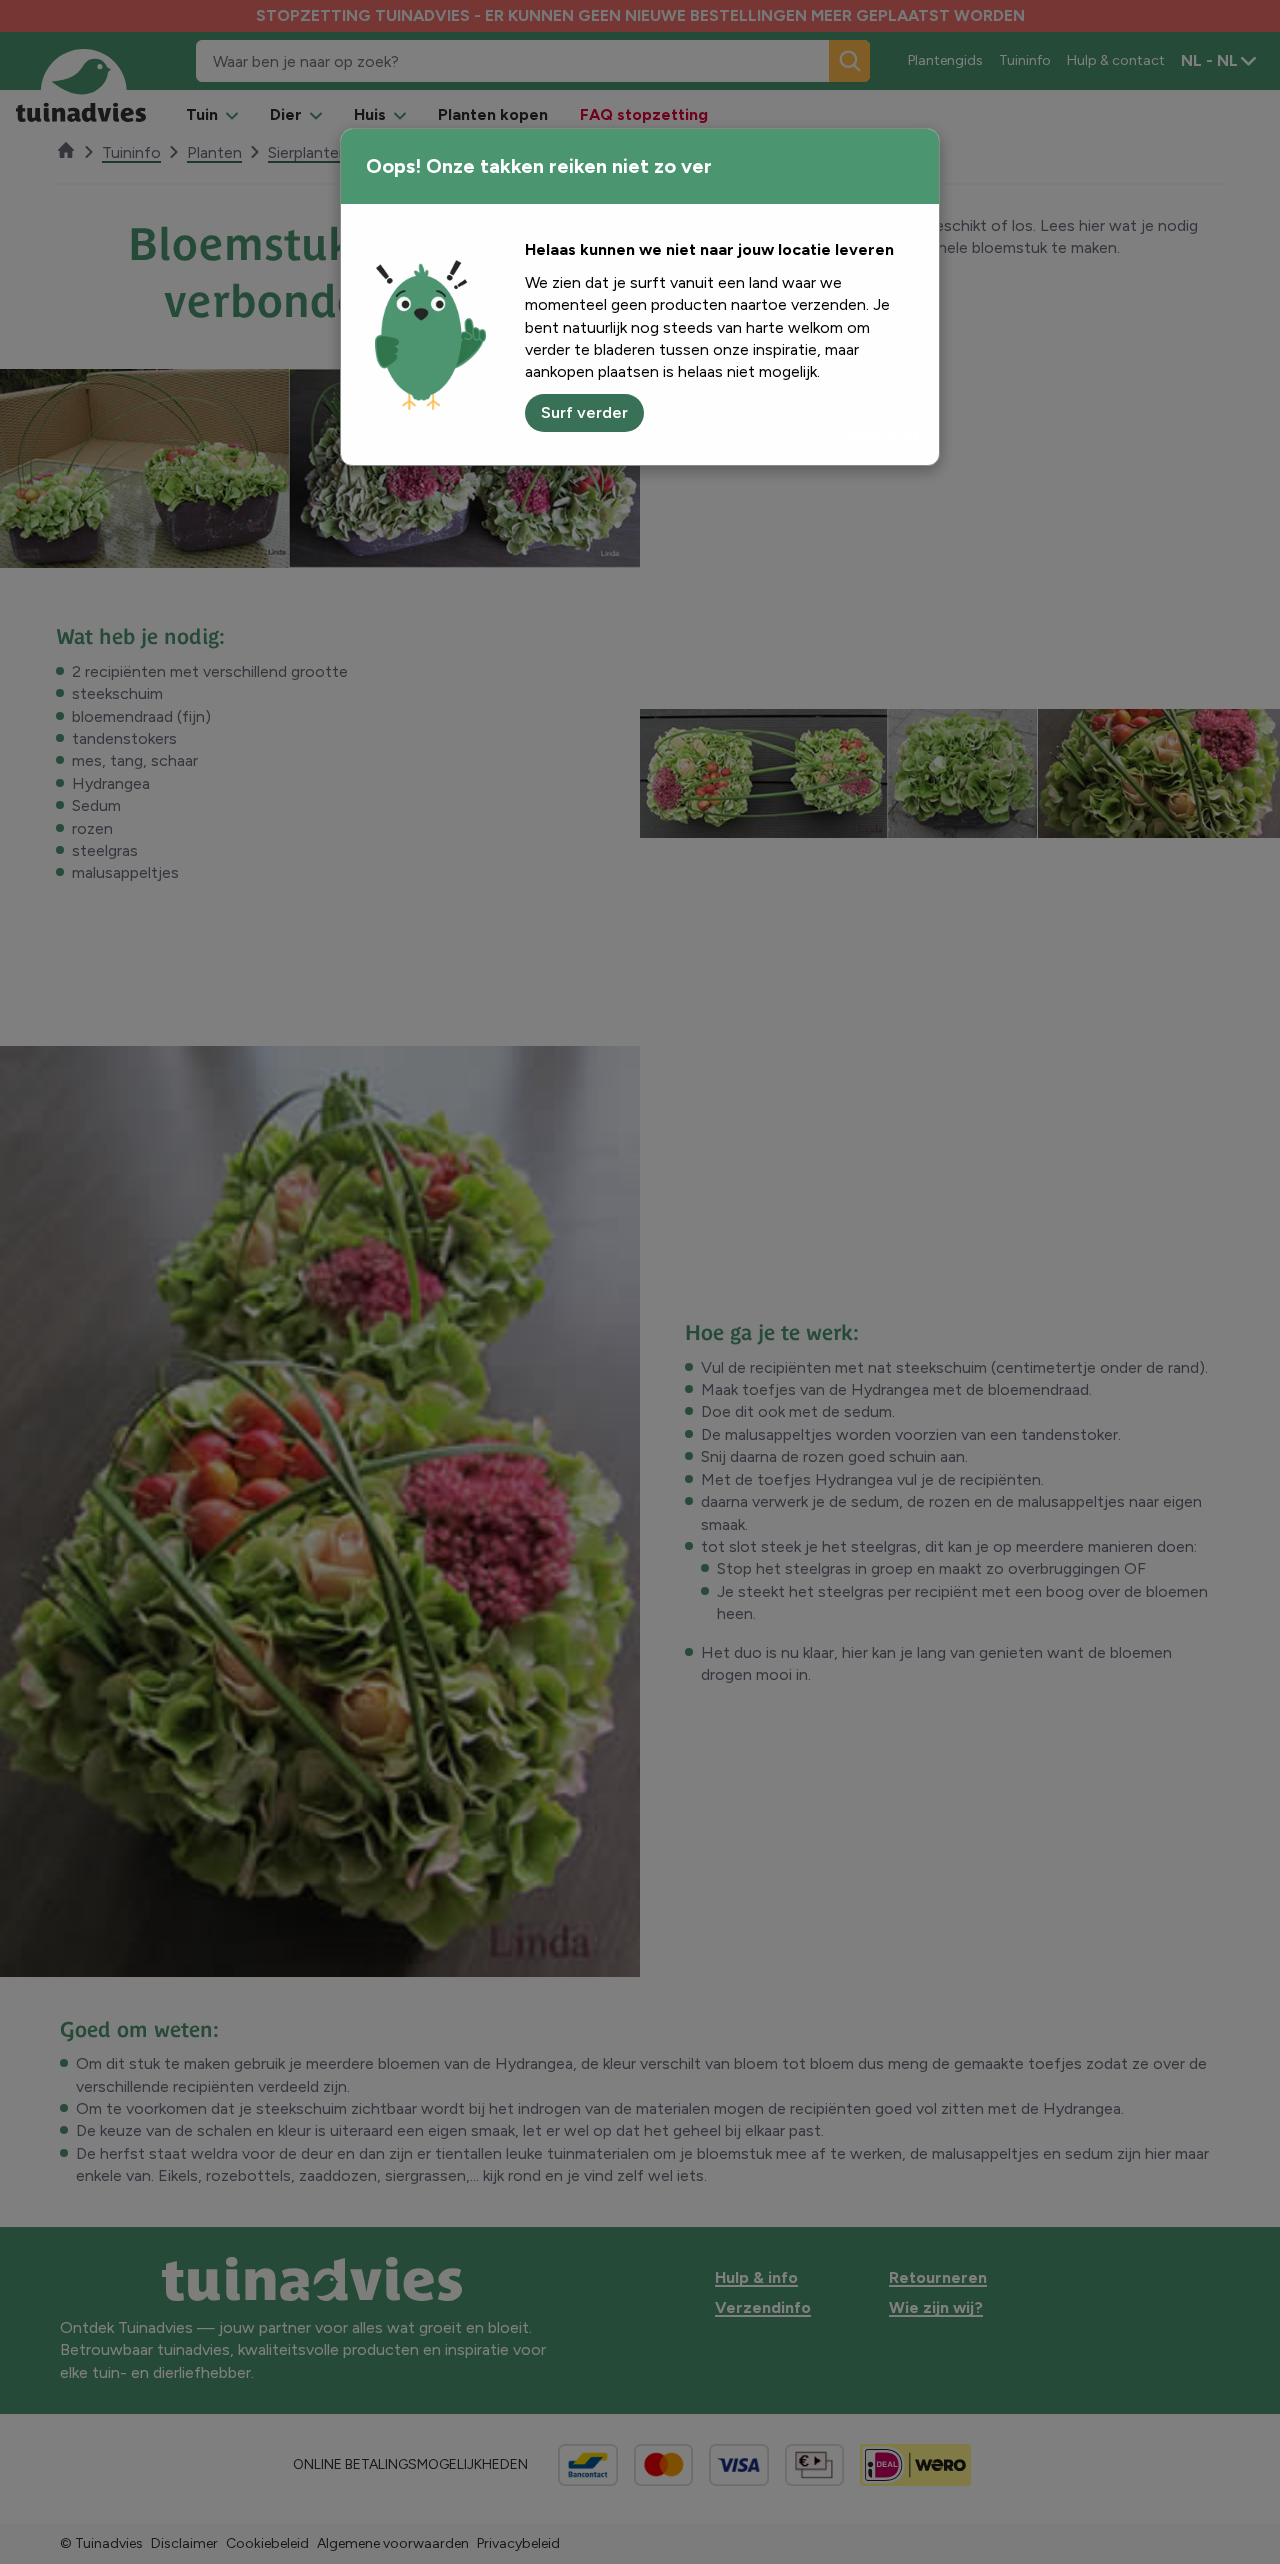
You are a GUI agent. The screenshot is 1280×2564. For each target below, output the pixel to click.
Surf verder (584, 412)
